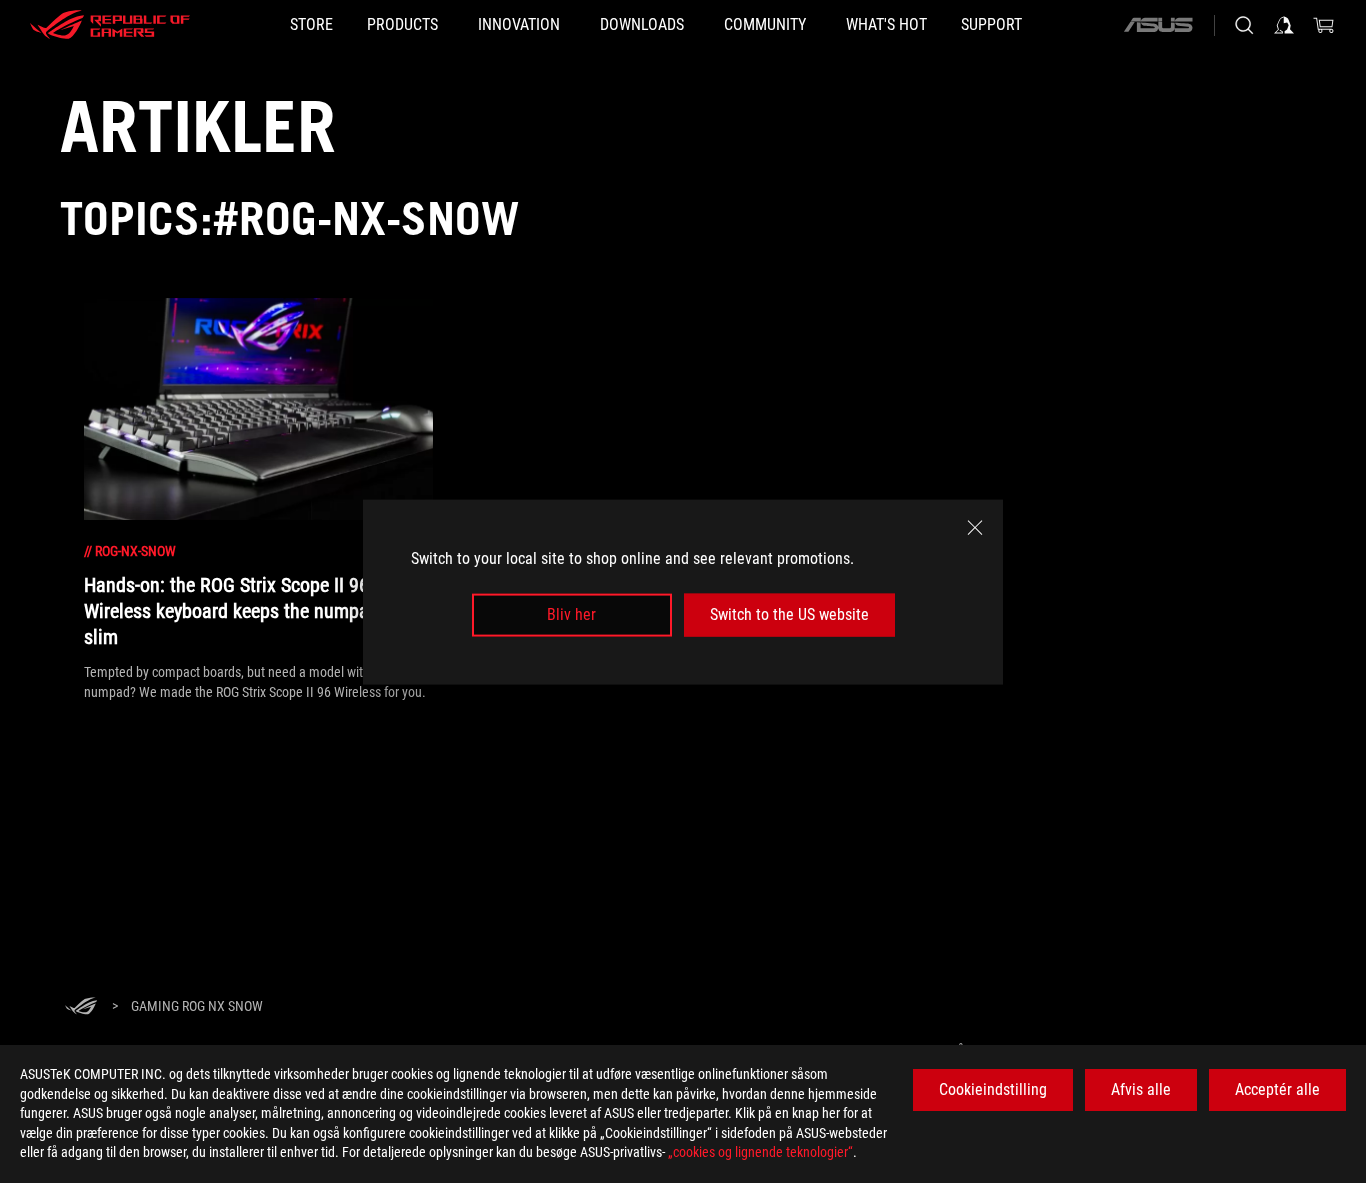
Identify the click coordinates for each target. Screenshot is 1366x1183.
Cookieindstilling (993, 1089)
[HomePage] (81, 1007)
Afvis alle (1141, 1089)
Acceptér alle (1277, 1089)
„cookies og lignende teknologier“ (760, 1152)
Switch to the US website (789, 614)
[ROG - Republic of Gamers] (110, 25)
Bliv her (571, 614)
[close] (975, 527)
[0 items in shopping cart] (1324, 25)
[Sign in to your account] (1284, 25)
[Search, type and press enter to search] (1244, 25)
